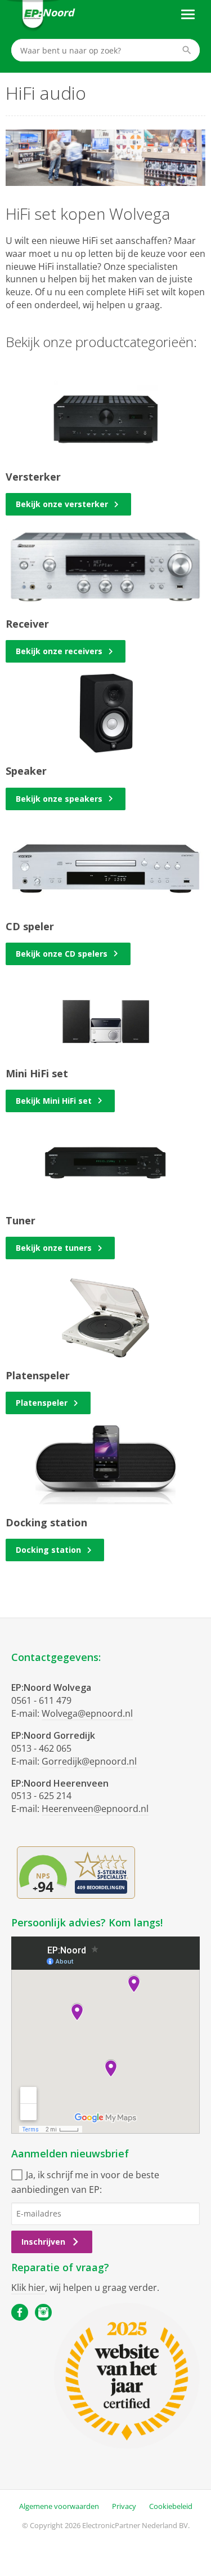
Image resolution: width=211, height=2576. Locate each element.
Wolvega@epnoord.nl (87, 1713)
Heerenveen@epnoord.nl (95, 1809)
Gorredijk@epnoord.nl (89, 1761)
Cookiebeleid (171, 2506)
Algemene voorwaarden (59, 2506)
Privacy (124, 2506)
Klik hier (28, 2288)
